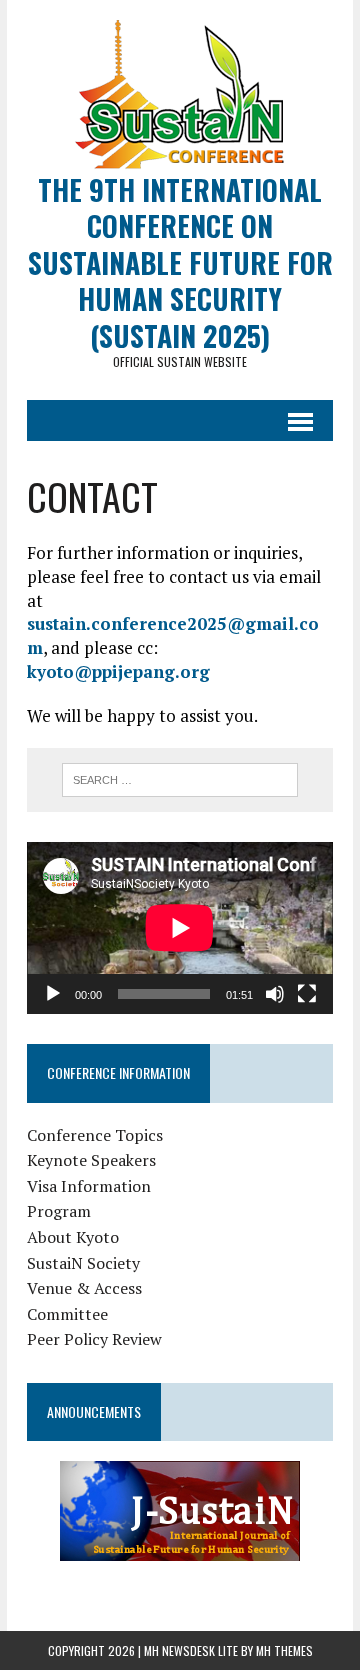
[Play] (53, 994)
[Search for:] (180, 778)
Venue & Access (84, 1288)
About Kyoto (73, 1237)
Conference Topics (95, 1135)
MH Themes (284, 1650)
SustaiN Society (83, 1263)
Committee (67, 1314)
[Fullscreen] (307, 994)
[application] (180, 928)
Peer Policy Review (94, 1339)
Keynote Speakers (91, 1160)
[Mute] (275, 994)
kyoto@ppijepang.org (118, 671)
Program (59, 1211)
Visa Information (89, 1186)
